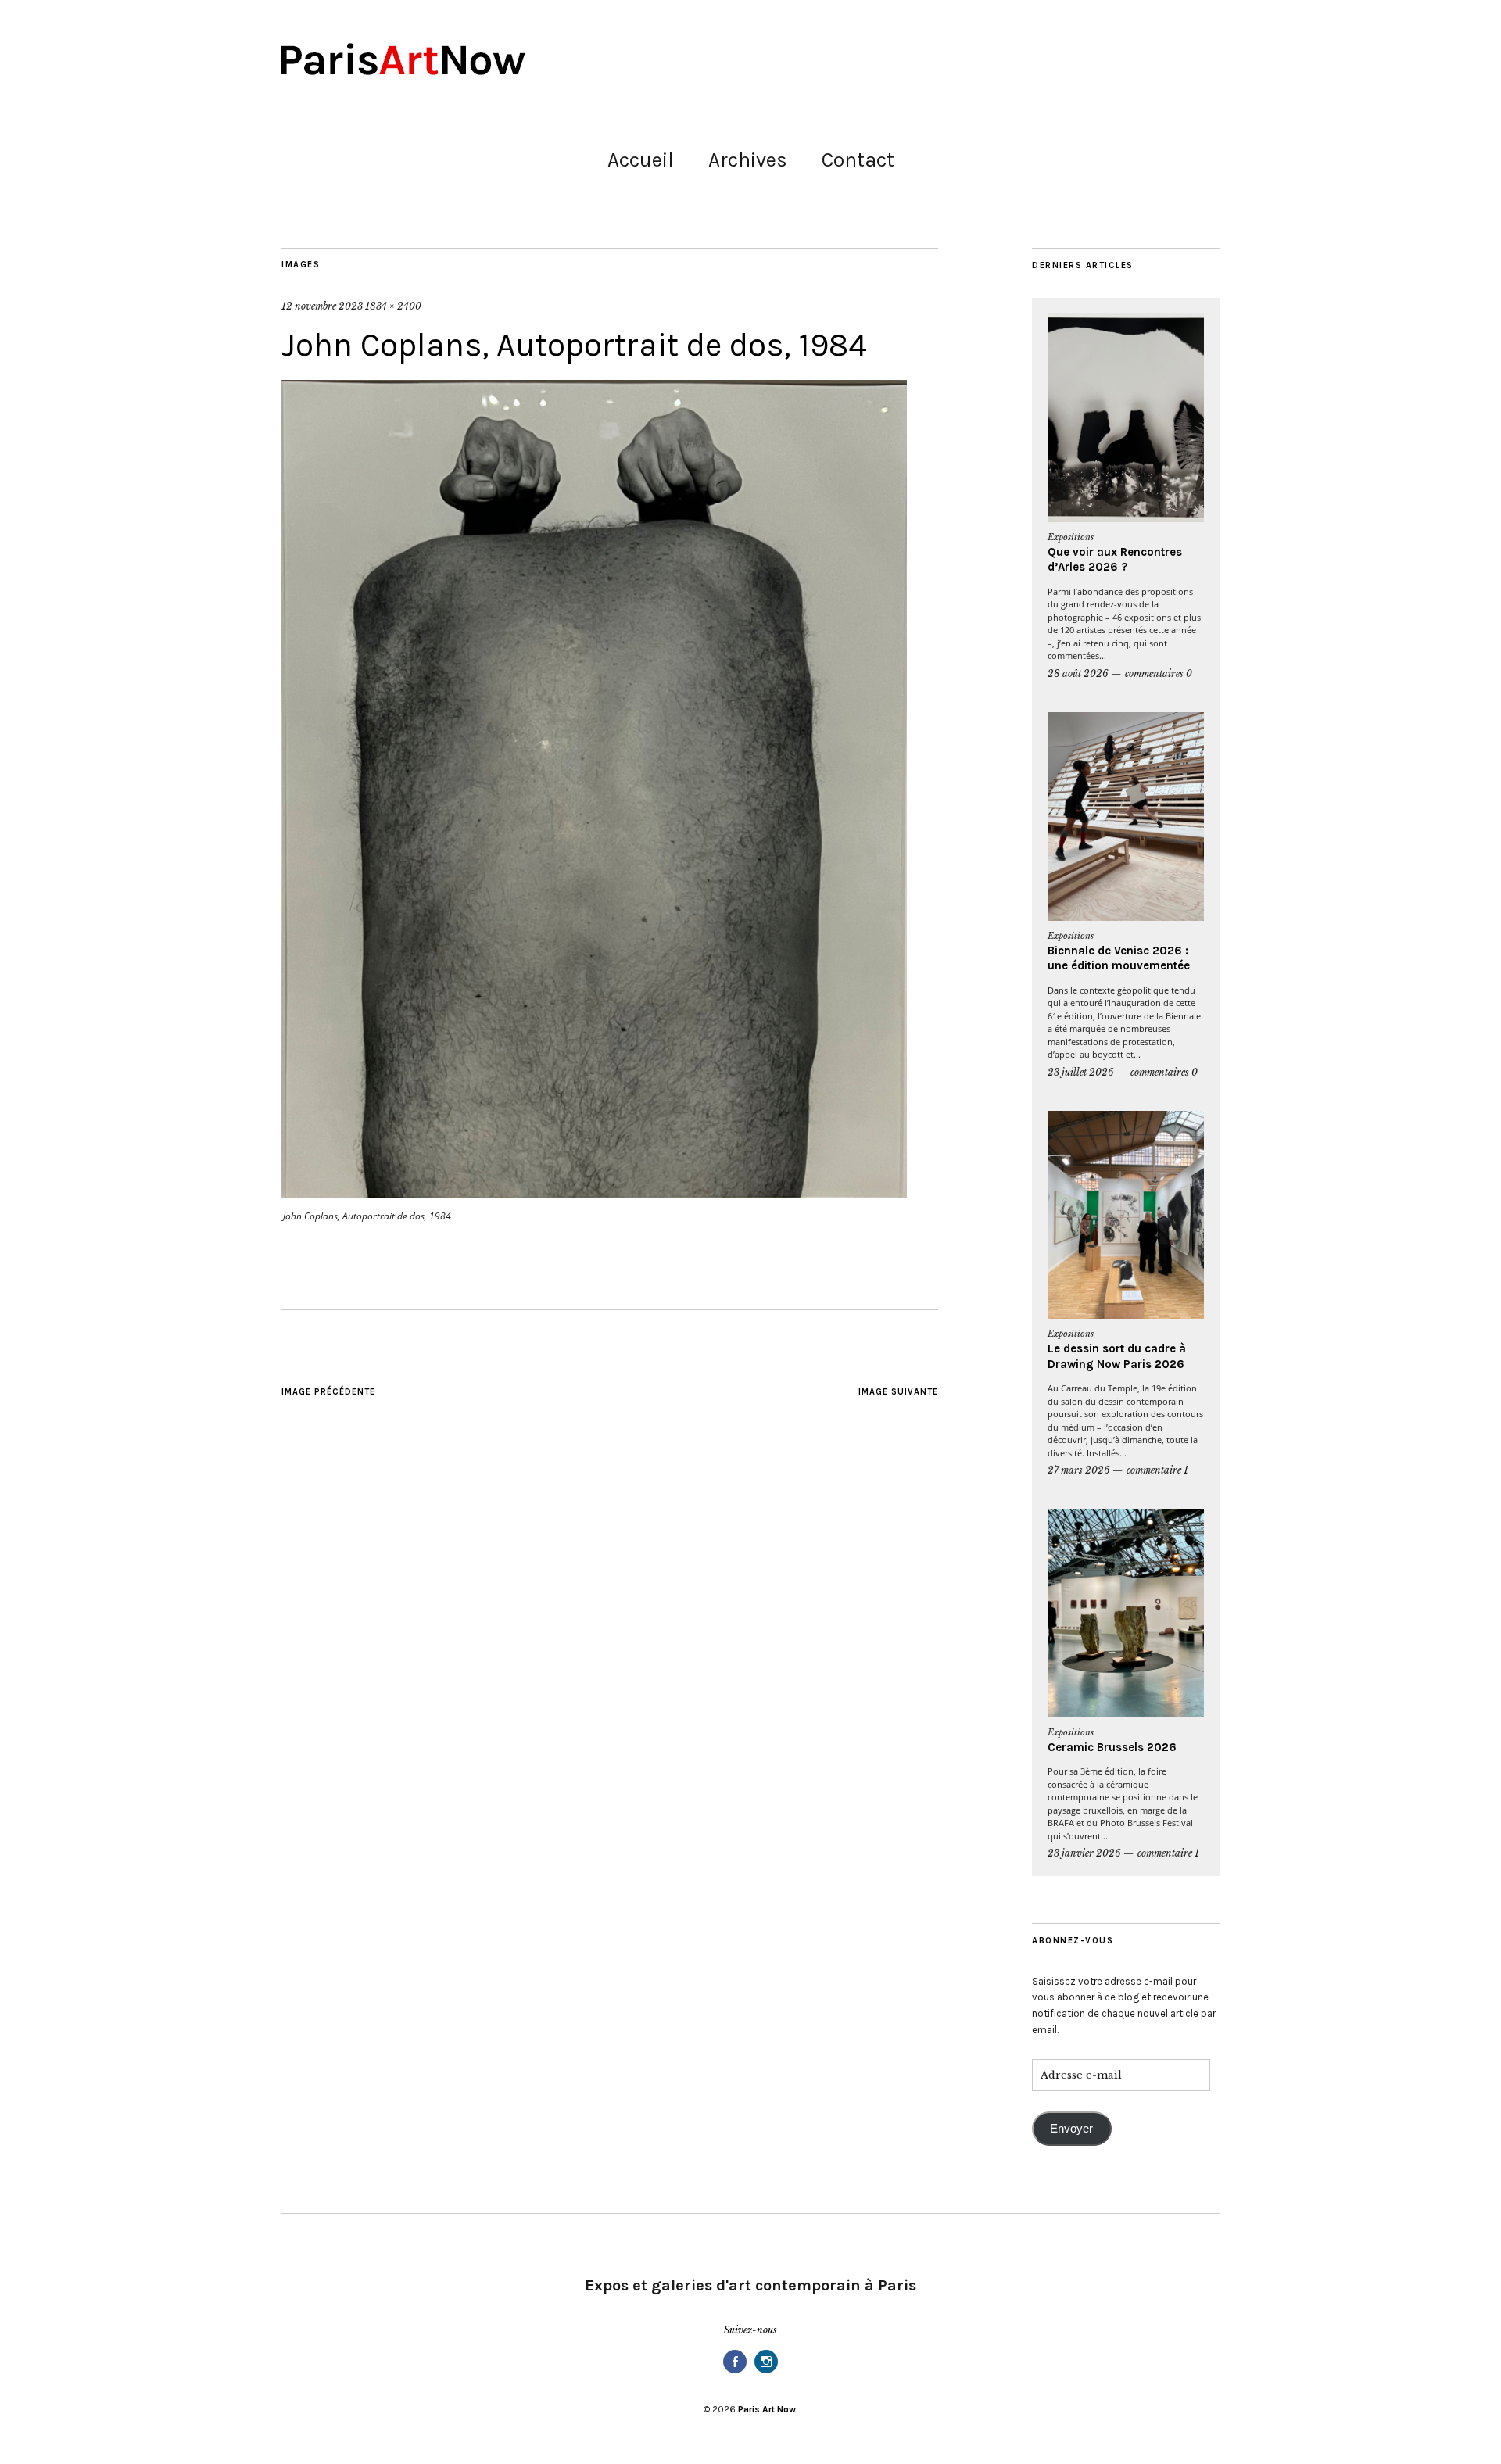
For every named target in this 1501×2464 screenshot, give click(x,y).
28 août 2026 (1078, 673)
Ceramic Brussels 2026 (1112, 1747)
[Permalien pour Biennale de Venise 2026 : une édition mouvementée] (1126, 817)
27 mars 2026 (1079, 1470)
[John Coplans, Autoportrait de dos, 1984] (594, 1194)
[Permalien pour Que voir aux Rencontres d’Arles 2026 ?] (1126, 418)
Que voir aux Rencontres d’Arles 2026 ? (1115, 560)
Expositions (1071, 537)
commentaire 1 (1157, 1470)
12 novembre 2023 (322, 306)
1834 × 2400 (393, 306)
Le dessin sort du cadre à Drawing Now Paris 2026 (1117, 1356)
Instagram (766, 2372)
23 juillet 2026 (1081, 1072)
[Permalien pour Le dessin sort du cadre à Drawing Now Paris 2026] (1126, 1215)
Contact (858, 160)
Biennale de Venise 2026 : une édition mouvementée (1119, 958)
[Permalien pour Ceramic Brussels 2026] (1126, 1613)
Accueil (641, 160)
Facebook (735, 2372)
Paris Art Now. (768, 2409)
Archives (748, 160)
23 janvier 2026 (1084, 1853)
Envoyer (1071, 2129)
